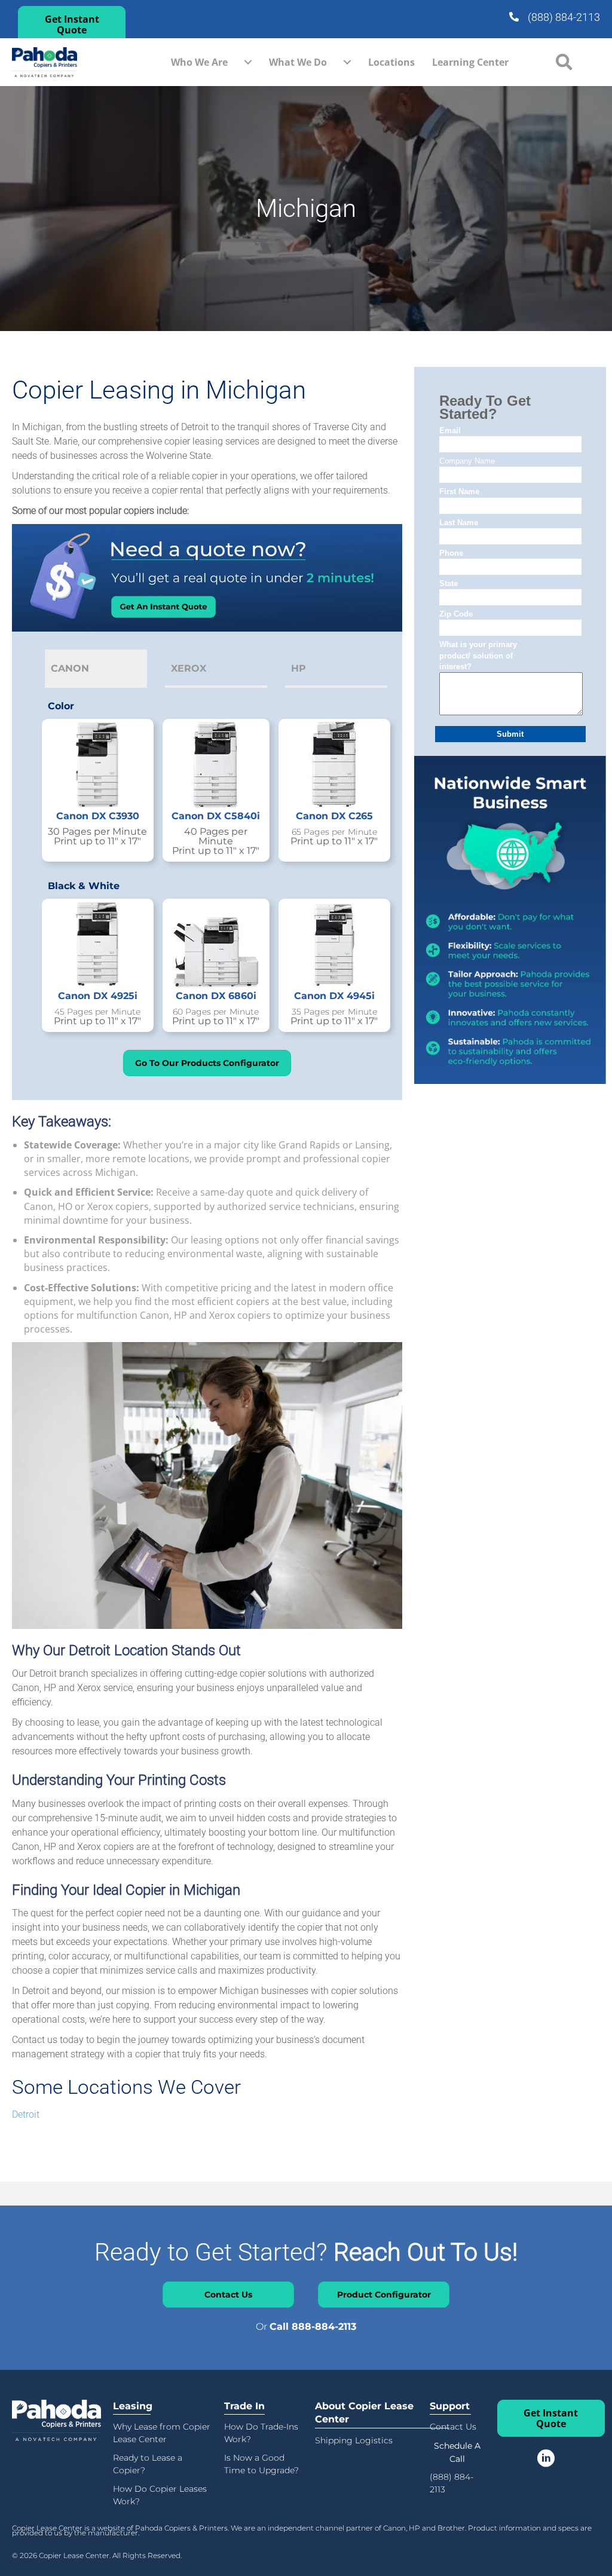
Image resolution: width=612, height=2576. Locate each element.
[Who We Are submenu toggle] (248, 62)
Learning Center (470, 62)
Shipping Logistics (354, 2440)
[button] (72, 24)
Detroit (26, 2114)
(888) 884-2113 (564, 17)
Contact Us (453, 2427)
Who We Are (199, 62)
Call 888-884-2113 (313, 2327)
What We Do (298, 62)
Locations (391, 62)
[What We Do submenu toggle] (347, 62)
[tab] (96, 668)
